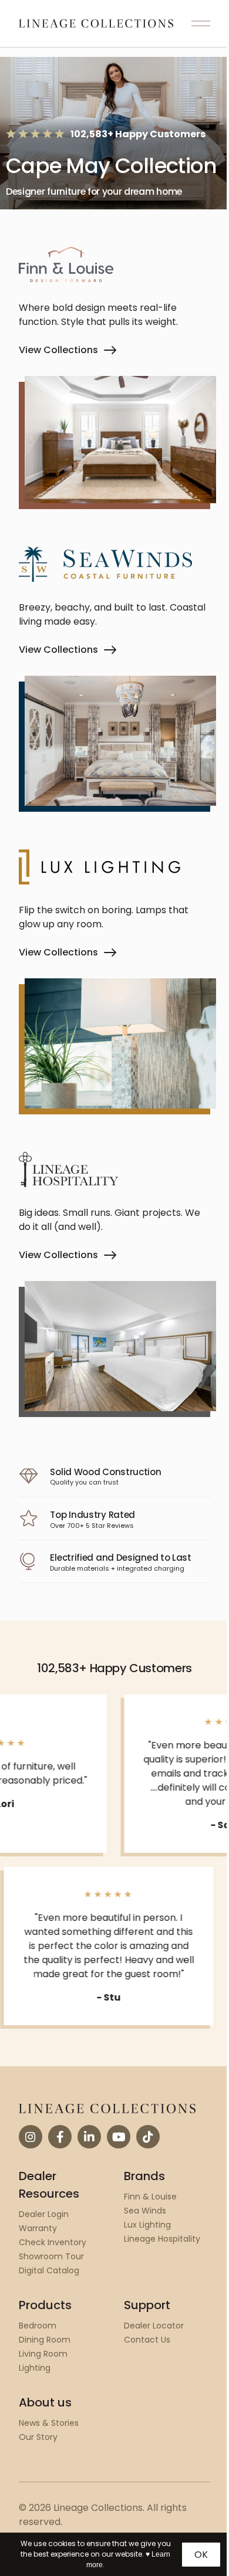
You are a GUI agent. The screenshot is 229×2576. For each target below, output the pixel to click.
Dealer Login (44, 2214)
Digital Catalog (49, 2270)
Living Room (43, 2354)
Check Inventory (53, 2242)
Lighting (35, 2368)
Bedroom (38, 2326)
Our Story (38, 2437)
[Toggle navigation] (201, 23)
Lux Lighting (147, 2225)
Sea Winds (145, 2211)
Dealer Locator (154, 2326)
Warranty (38, 2228)
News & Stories (49, 2423)
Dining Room (45, 2340)
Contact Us (147, 2340)
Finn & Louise (150, 2197)
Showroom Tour (51, 2256)
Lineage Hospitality (162, 2239)
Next (220, 1862)
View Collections (58, 350)
